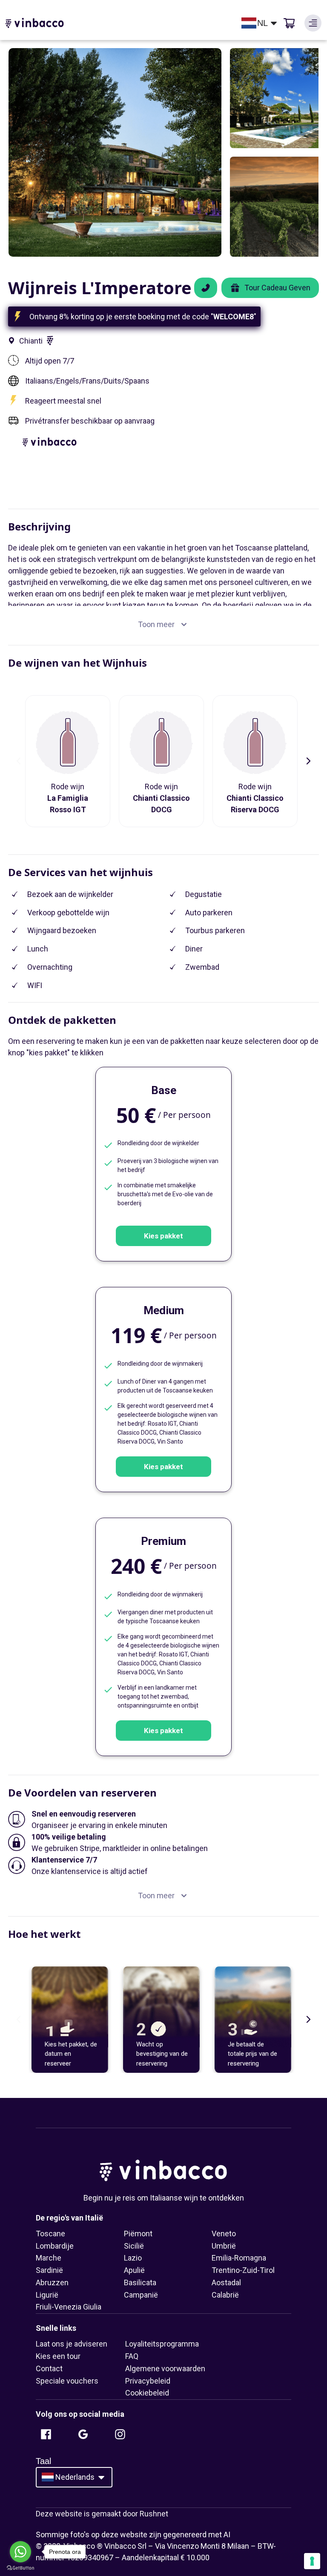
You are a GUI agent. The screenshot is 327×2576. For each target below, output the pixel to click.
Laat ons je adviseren (72, 2344)
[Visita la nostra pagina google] (83, 2434)
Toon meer (156, 624)
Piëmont (138, 2234)
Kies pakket (163, 1236)
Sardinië (49, 2270)
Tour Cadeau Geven (277, 288)
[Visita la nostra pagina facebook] (46, 2434)
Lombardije (55, 2246)
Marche (49, 2258)
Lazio (133, 2258)
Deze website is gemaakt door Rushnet (102, 2514)
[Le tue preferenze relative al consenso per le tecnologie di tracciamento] (312, 2561)
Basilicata (140, 2282)
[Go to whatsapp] (20, 2552)
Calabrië (225, 2295)
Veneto (224, 2234)
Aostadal (226, 2282)
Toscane (50, 2234)
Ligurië (47, 2295)
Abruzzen (52, 2282)
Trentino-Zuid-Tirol (243, 2270)
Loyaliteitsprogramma (162, 2344)
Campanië (141, 2295)
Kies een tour (58, 2356)
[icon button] (313, 23)
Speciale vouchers (67, 2381)
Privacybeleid (148, 2381)
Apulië (134, 2270)
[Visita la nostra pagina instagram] (120, 2434)
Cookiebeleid (147, 2393)
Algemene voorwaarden (165, 2368)
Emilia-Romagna (239, 2258)
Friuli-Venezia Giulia (69, 2307)
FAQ (132, 2356)
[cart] (289, 23)
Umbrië (224, 2246)
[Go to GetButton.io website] (20, 2568)
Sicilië (134, 2246)
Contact (49, 2368)
